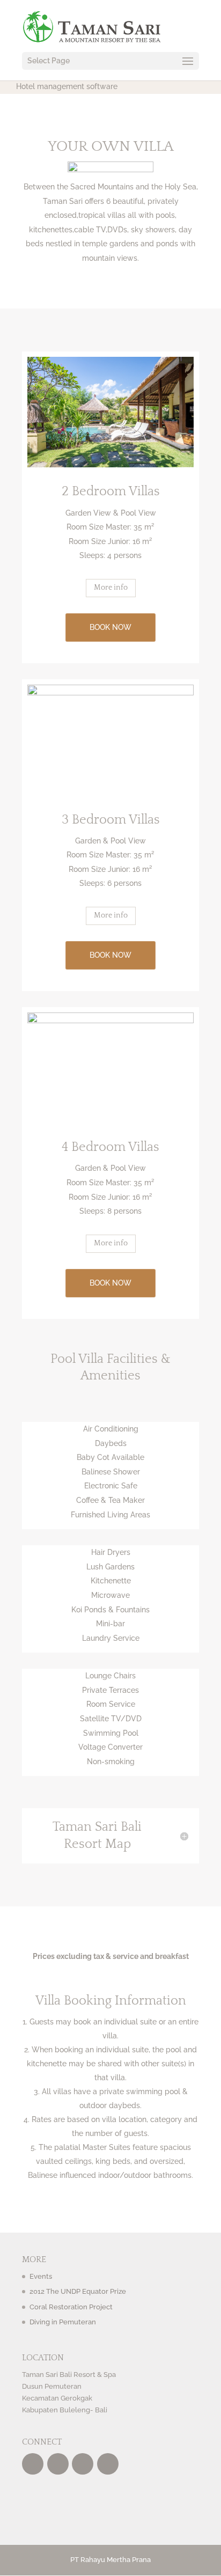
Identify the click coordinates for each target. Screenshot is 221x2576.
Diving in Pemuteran (63, 2322)
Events (41, 2276)
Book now (110, 627)
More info (111, 588)
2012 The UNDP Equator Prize (78, 2291)
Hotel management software (67, 86)
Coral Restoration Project (71, 2307)
